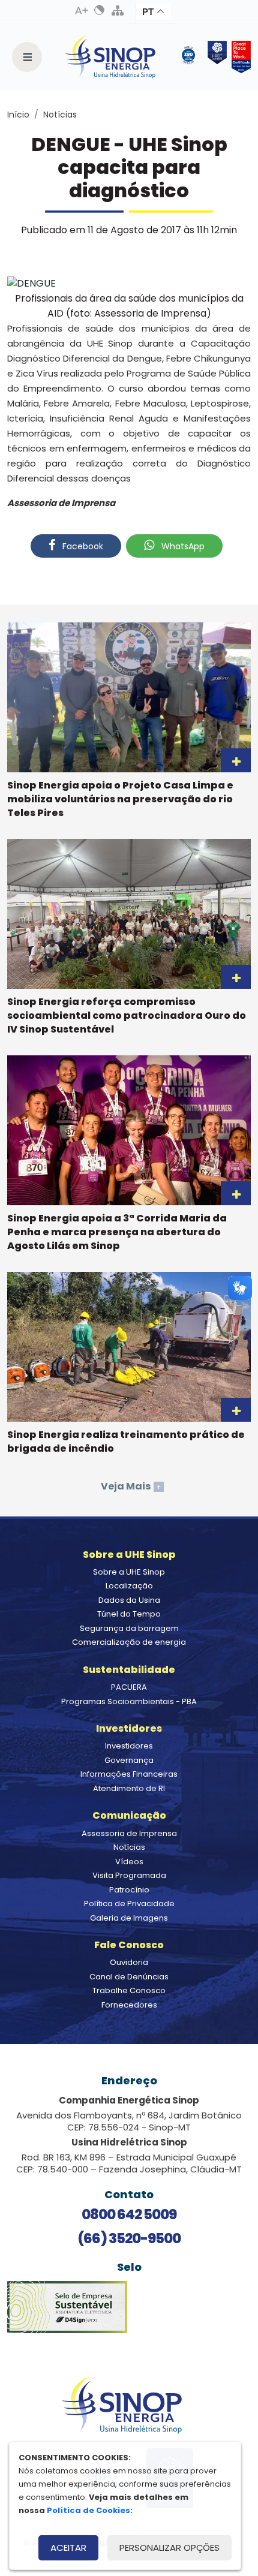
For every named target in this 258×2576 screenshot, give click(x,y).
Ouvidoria (129, 1962)
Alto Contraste (100, 10)
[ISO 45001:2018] (191, 57)
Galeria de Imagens (129, 1918)
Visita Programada (129, 1875)
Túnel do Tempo (129, 1614)
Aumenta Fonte (82, 10)
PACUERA (129, 1687)
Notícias (60, 115)
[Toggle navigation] (27, 57)
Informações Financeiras (129, 1774)
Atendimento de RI (129, 1788)
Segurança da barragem (129, 1628)
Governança (129, 1760)
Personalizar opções (169, 2548)
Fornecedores (129, 2005)
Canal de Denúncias (129, 1977)
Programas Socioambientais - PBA (129, 1701)
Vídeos (129, 1862)
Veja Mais (131, 1486)
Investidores (129, 1746)
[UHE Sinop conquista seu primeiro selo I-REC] (215, 57)
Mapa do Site (118, 10)
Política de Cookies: (90, 2510)
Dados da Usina (129, 1600)
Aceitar (68, 2548)
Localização (129, 1586)
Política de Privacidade (129, 1904)
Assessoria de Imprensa (129, 1833)
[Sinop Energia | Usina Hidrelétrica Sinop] (110, 57)
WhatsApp (182, 546)
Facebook (82, 546)
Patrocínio (129, 1890)
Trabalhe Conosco (129, 1990)
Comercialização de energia (129, 1642)
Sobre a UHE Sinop (129, 1572)
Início (18, 115)
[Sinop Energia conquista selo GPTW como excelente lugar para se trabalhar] (239, 57)
